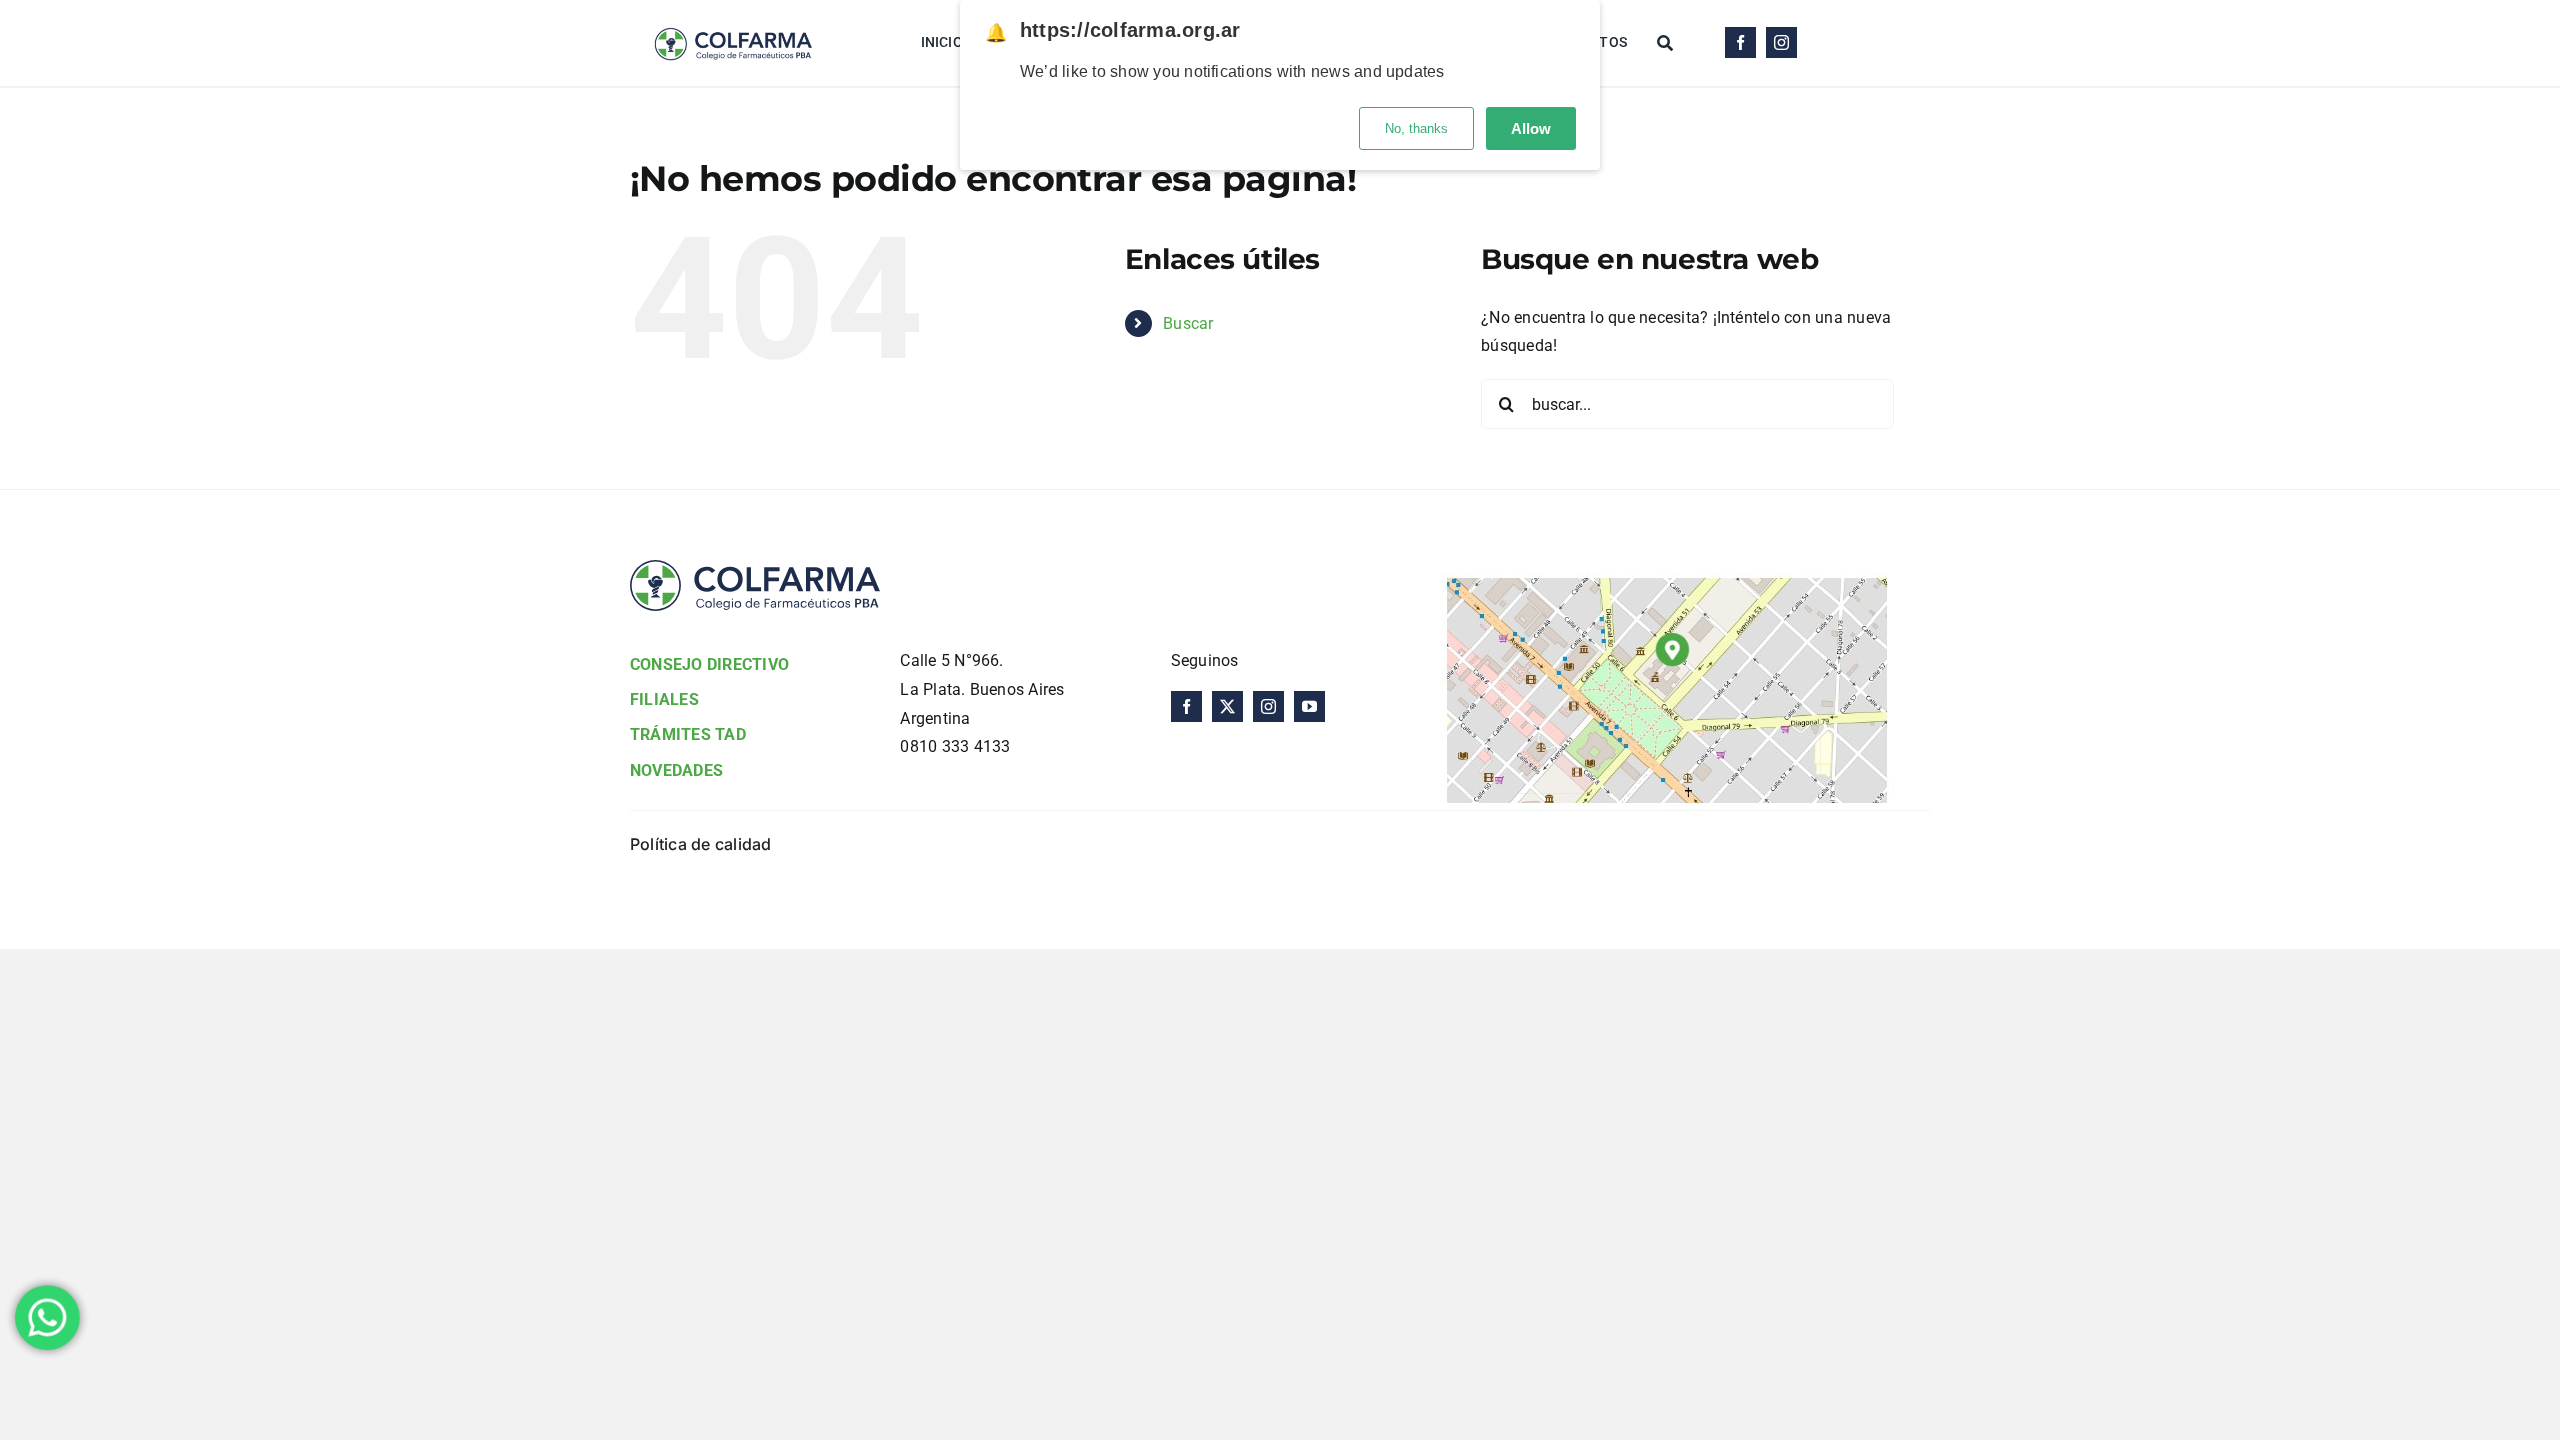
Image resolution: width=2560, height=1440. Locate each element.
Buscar (1188, 323)
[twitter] (1227, 706)
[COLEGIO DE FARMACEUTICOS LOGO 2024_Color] (732, 17)
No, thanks (1416, 128)
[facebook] (1740, 42)
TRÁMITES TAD (688, 734)
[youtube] (1309, 706)
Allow (1531, 128)
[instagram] (1781, 42)
